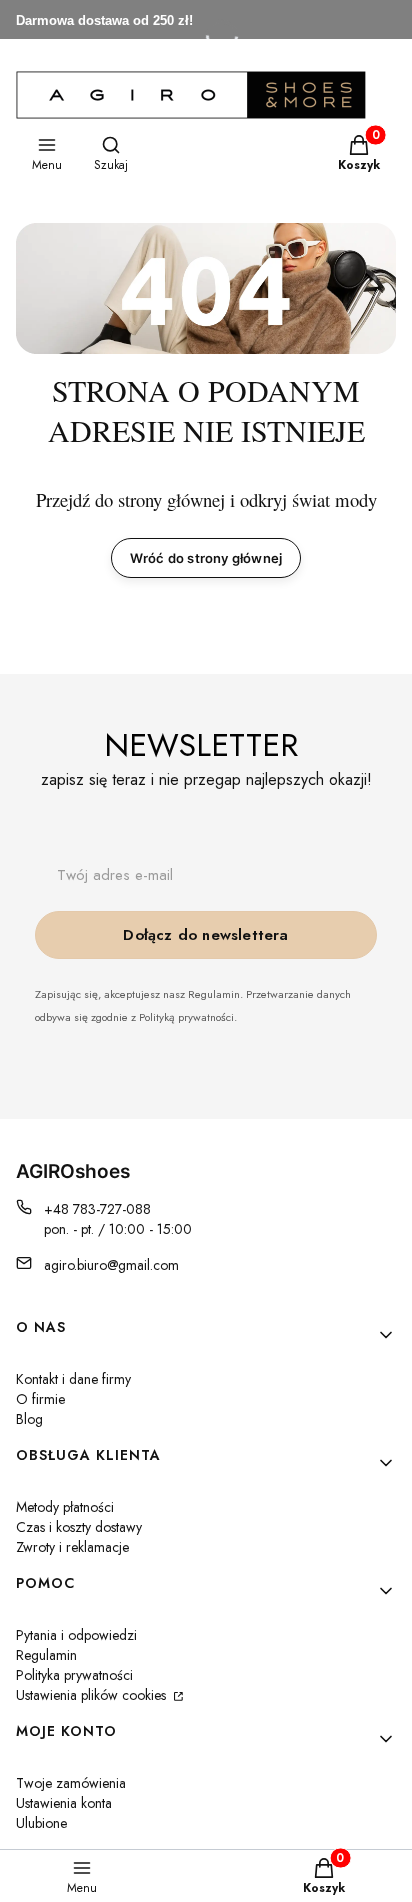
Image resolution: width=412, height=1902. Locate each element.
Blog (29, 1419)
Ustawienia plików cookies (93, 1695)
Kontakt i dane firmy (73, 1379)
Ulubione (41, 1823)
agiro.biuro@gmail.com (111, 1265)
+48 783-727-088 (97, 1209)
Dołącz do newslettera (205, 935)
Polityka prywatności (74, 1675)
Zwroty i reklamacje (72, 1547)
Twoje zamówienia (71, 1783)
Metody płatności (65, 1507)
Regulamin (46, 1655)
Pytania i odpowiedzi (76, 1635)
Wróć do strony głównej (206, 558)
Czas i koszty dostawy (79, 1527)
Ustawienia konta (64, 1803)
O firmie (40, 1399)
